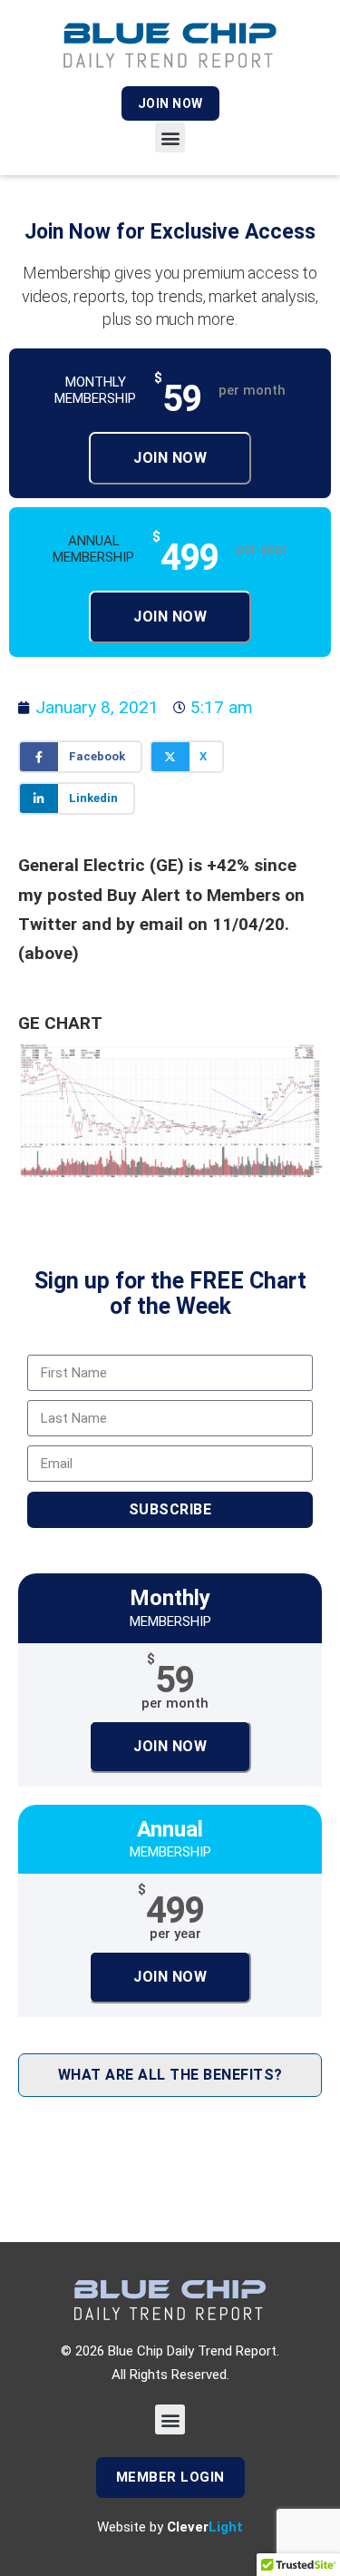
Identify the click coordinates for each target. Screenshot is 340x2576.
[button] (170, 137)
